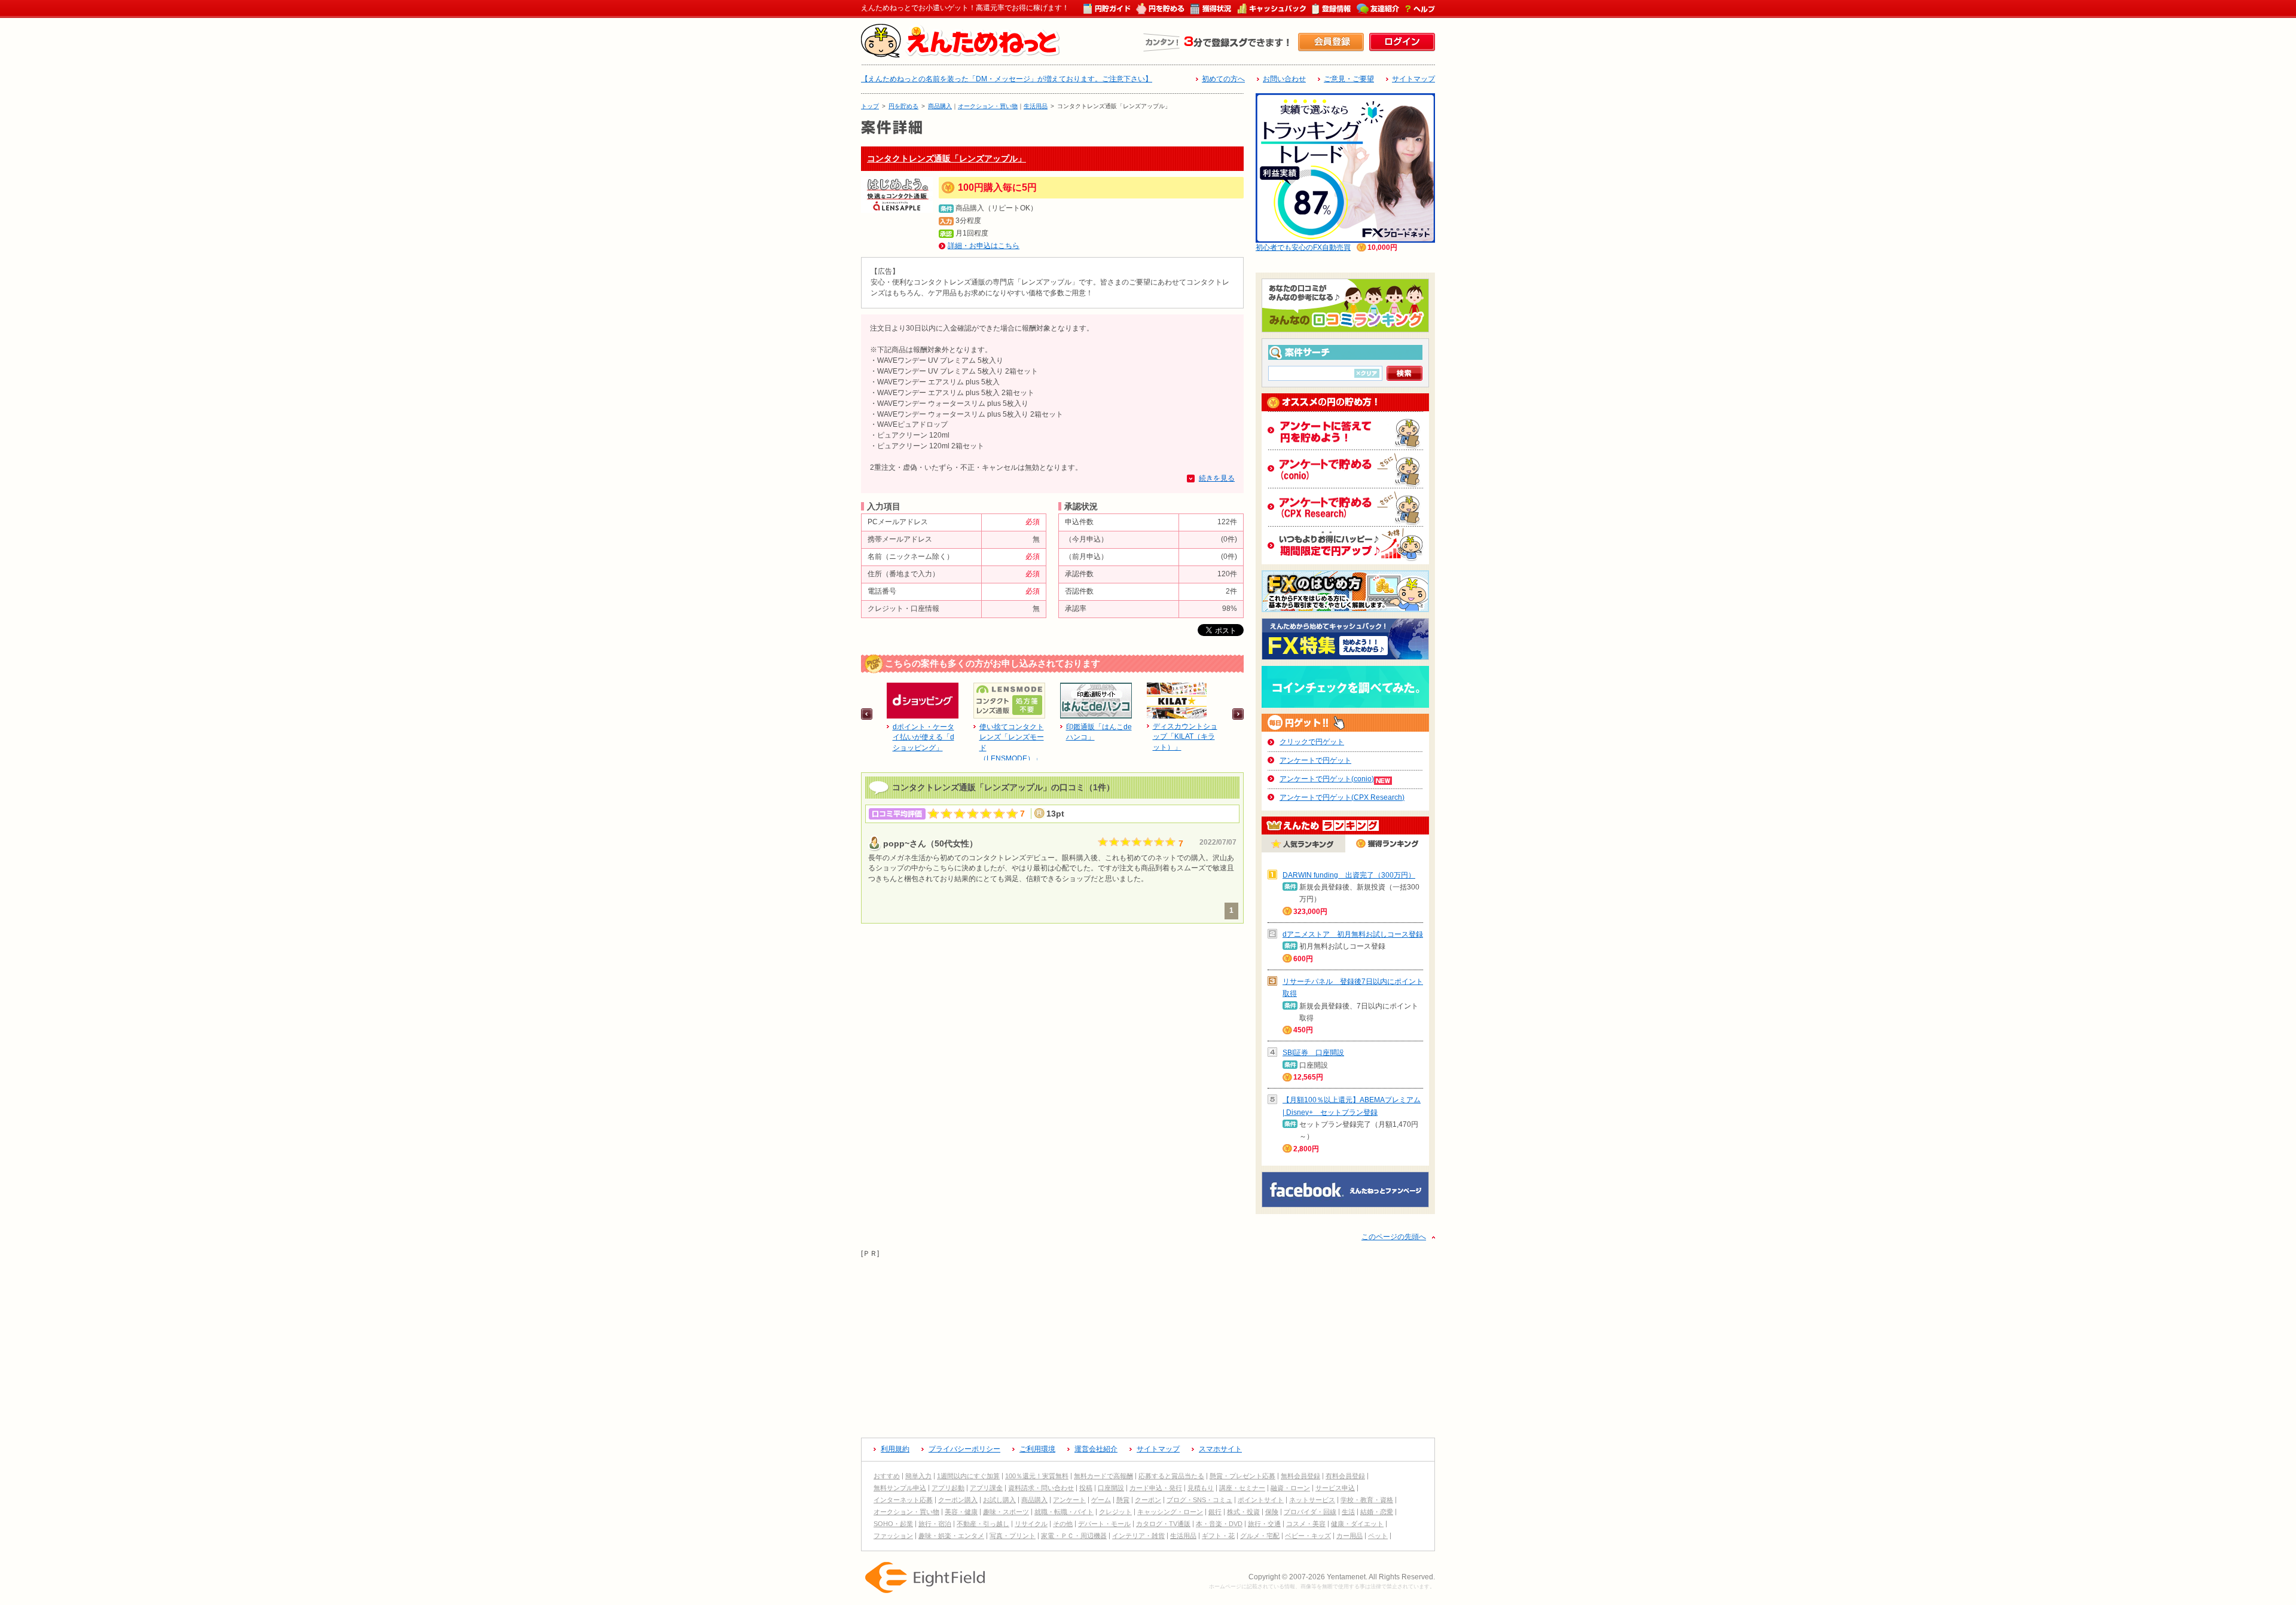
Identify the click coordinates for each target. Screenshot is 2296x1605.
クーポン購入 (958, 1500)
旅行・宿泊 (935, 1524)
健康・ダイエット (1357, 1524)
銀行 (1215, 1512)
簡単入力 (918, 1476)
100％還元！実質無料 (1037, 1476)
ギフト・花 (1218, 1536)
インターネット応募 (903, 1500)
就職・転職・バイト (1064, 1512)
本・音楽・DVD (1219, 1524)
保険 (1272, 1512)
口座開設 (1111, 1488)
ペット (1378, 1536)
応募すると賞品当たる (1171, 1476)
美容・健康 (961, 1512)
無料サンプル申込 (900, 1488)
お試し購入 (999, 1500)
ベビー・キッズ (1308, 1536)
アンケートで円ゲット (1315, 760)
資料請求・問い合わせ (1041, 1488)
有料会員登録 (1345, 1476)
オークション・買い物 (988, 106)
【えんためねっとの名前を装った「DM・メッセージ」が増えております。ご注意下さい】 (1007, 79)
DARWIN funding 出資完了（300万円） (1349, 875)
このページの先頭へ (1394, 1237)
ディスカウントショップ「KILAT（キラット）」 (1185, 737)
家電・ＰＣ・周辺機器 (1074, 1536)
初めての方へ (1223, 79)
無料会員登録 (1300, 1476)
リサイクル (1031, 1524)
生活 (1348, 1512)
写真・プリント (1013, 1536)
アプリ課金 (986, 1488)
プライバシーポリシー (964, 1449)
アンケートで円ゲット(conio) (1327, 779)
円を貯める (903, 106)
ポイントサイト (1261, 1500)
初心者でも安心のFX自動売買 (1303, 247)
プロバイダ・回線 (1310, 1512)
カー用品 (1349, 1536)
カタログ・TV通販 (1163, 1524)
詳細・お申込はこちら (984, 246)
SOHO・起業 (893, 1524)
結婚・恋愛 (1377, 1512)
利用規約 (895, 1449)
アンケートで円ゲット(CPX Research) (1342, 797)
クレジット (1115, 1512)
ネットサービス (1312, 1500)
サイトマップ (1413, 79)
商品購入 (940, 106)
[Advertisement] (1148, 1343)
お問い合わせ (1284, 79)
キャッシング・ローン (1170, 1512)
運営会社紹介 (1096, 1449)
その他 (1063, 1524)
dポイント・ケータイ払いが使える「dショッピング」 (923, 738)
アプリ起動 (948, 1488)
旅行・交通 (1264, 1524)
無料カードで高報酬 (1103, 1476)
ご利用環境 (1037, 1449)
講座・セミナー (1242, 1488)
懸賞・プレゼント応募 (1242, 1476)
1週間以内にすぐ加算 (968, 1476)
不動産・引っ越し (983, 1524)
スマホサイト (1220, 1449)
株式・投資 (1243, 1512)
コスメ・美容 (1306, 1524)
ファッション (893, 1536)
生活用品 (1036, 106)
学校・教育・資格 (1367, 1500)
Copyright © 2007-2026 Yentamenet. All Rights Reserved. (1342, 1577)
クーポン (1148, 1500)
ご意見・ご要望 (1349, 79)
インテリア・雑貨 (1138, 1536)
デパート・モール (1104, 1524)
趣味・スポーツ (1006, 1512)
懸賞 (1123, 1500)
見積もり (1201, 1488)
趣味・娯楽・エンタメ (951, 1536)
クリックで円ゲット (1312, 742)
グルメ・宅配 (1260, 1536)
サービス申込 (1335, 1488)
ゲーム (1101, 1500)
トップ (870, 106)
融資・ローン (1290, 1488)
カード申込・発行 (1156, 1488)
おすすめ (887, 1476)
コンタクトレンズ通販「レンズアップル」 (947, 158)
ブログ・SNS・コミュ (1199, 1500)
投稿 (1086, 1488)
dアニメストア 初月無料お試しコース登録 (1353, 934)
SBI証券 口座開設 (1313, 1053)
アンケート (1069, 1500)
